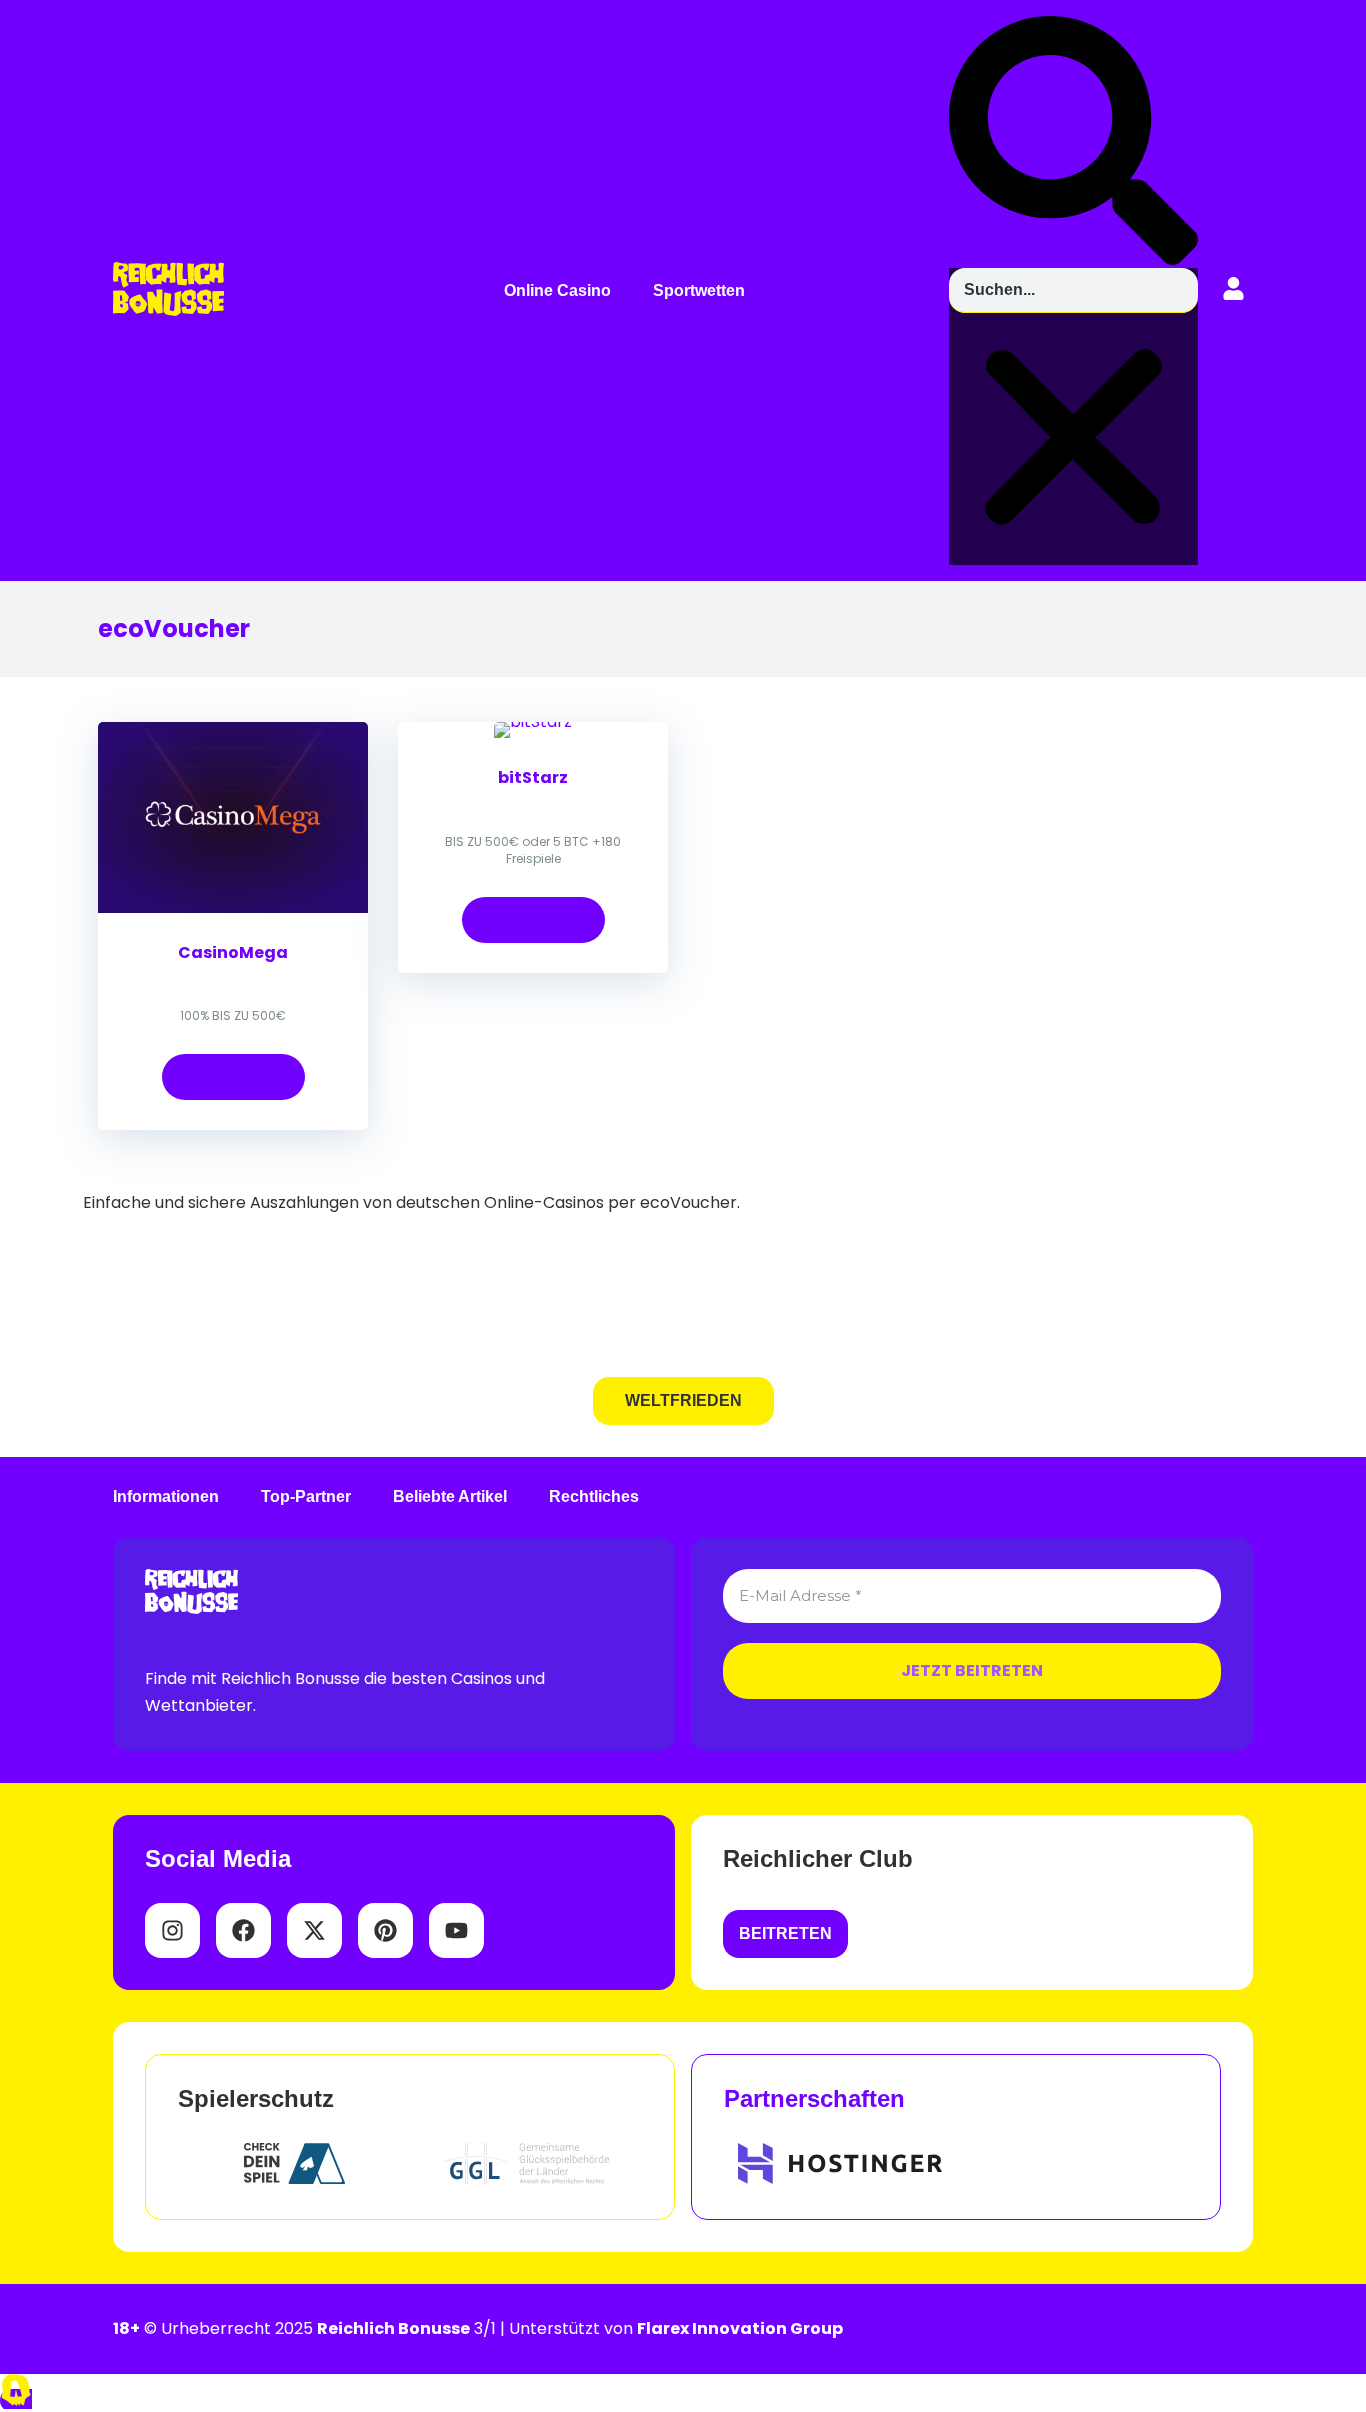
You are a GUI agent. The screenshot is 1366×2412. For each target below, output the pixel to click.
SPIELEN (233, 1076)
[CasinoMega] (233, 907)
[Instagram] (172, 1930)
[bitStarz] (533, 721)
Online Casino (557, 291)
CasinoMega (233, 952)
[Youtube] (456, 1930)
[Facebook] (243, 1930)
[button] (562, 291)
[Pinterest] (385, 1930)
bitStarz (533, 777)
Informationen (166, 1497)
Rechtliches (594, 1497)
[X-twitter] (314, 1930)
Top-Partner (306, 1497)
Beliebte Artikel (450, 1497)
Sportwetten (699, 291)
